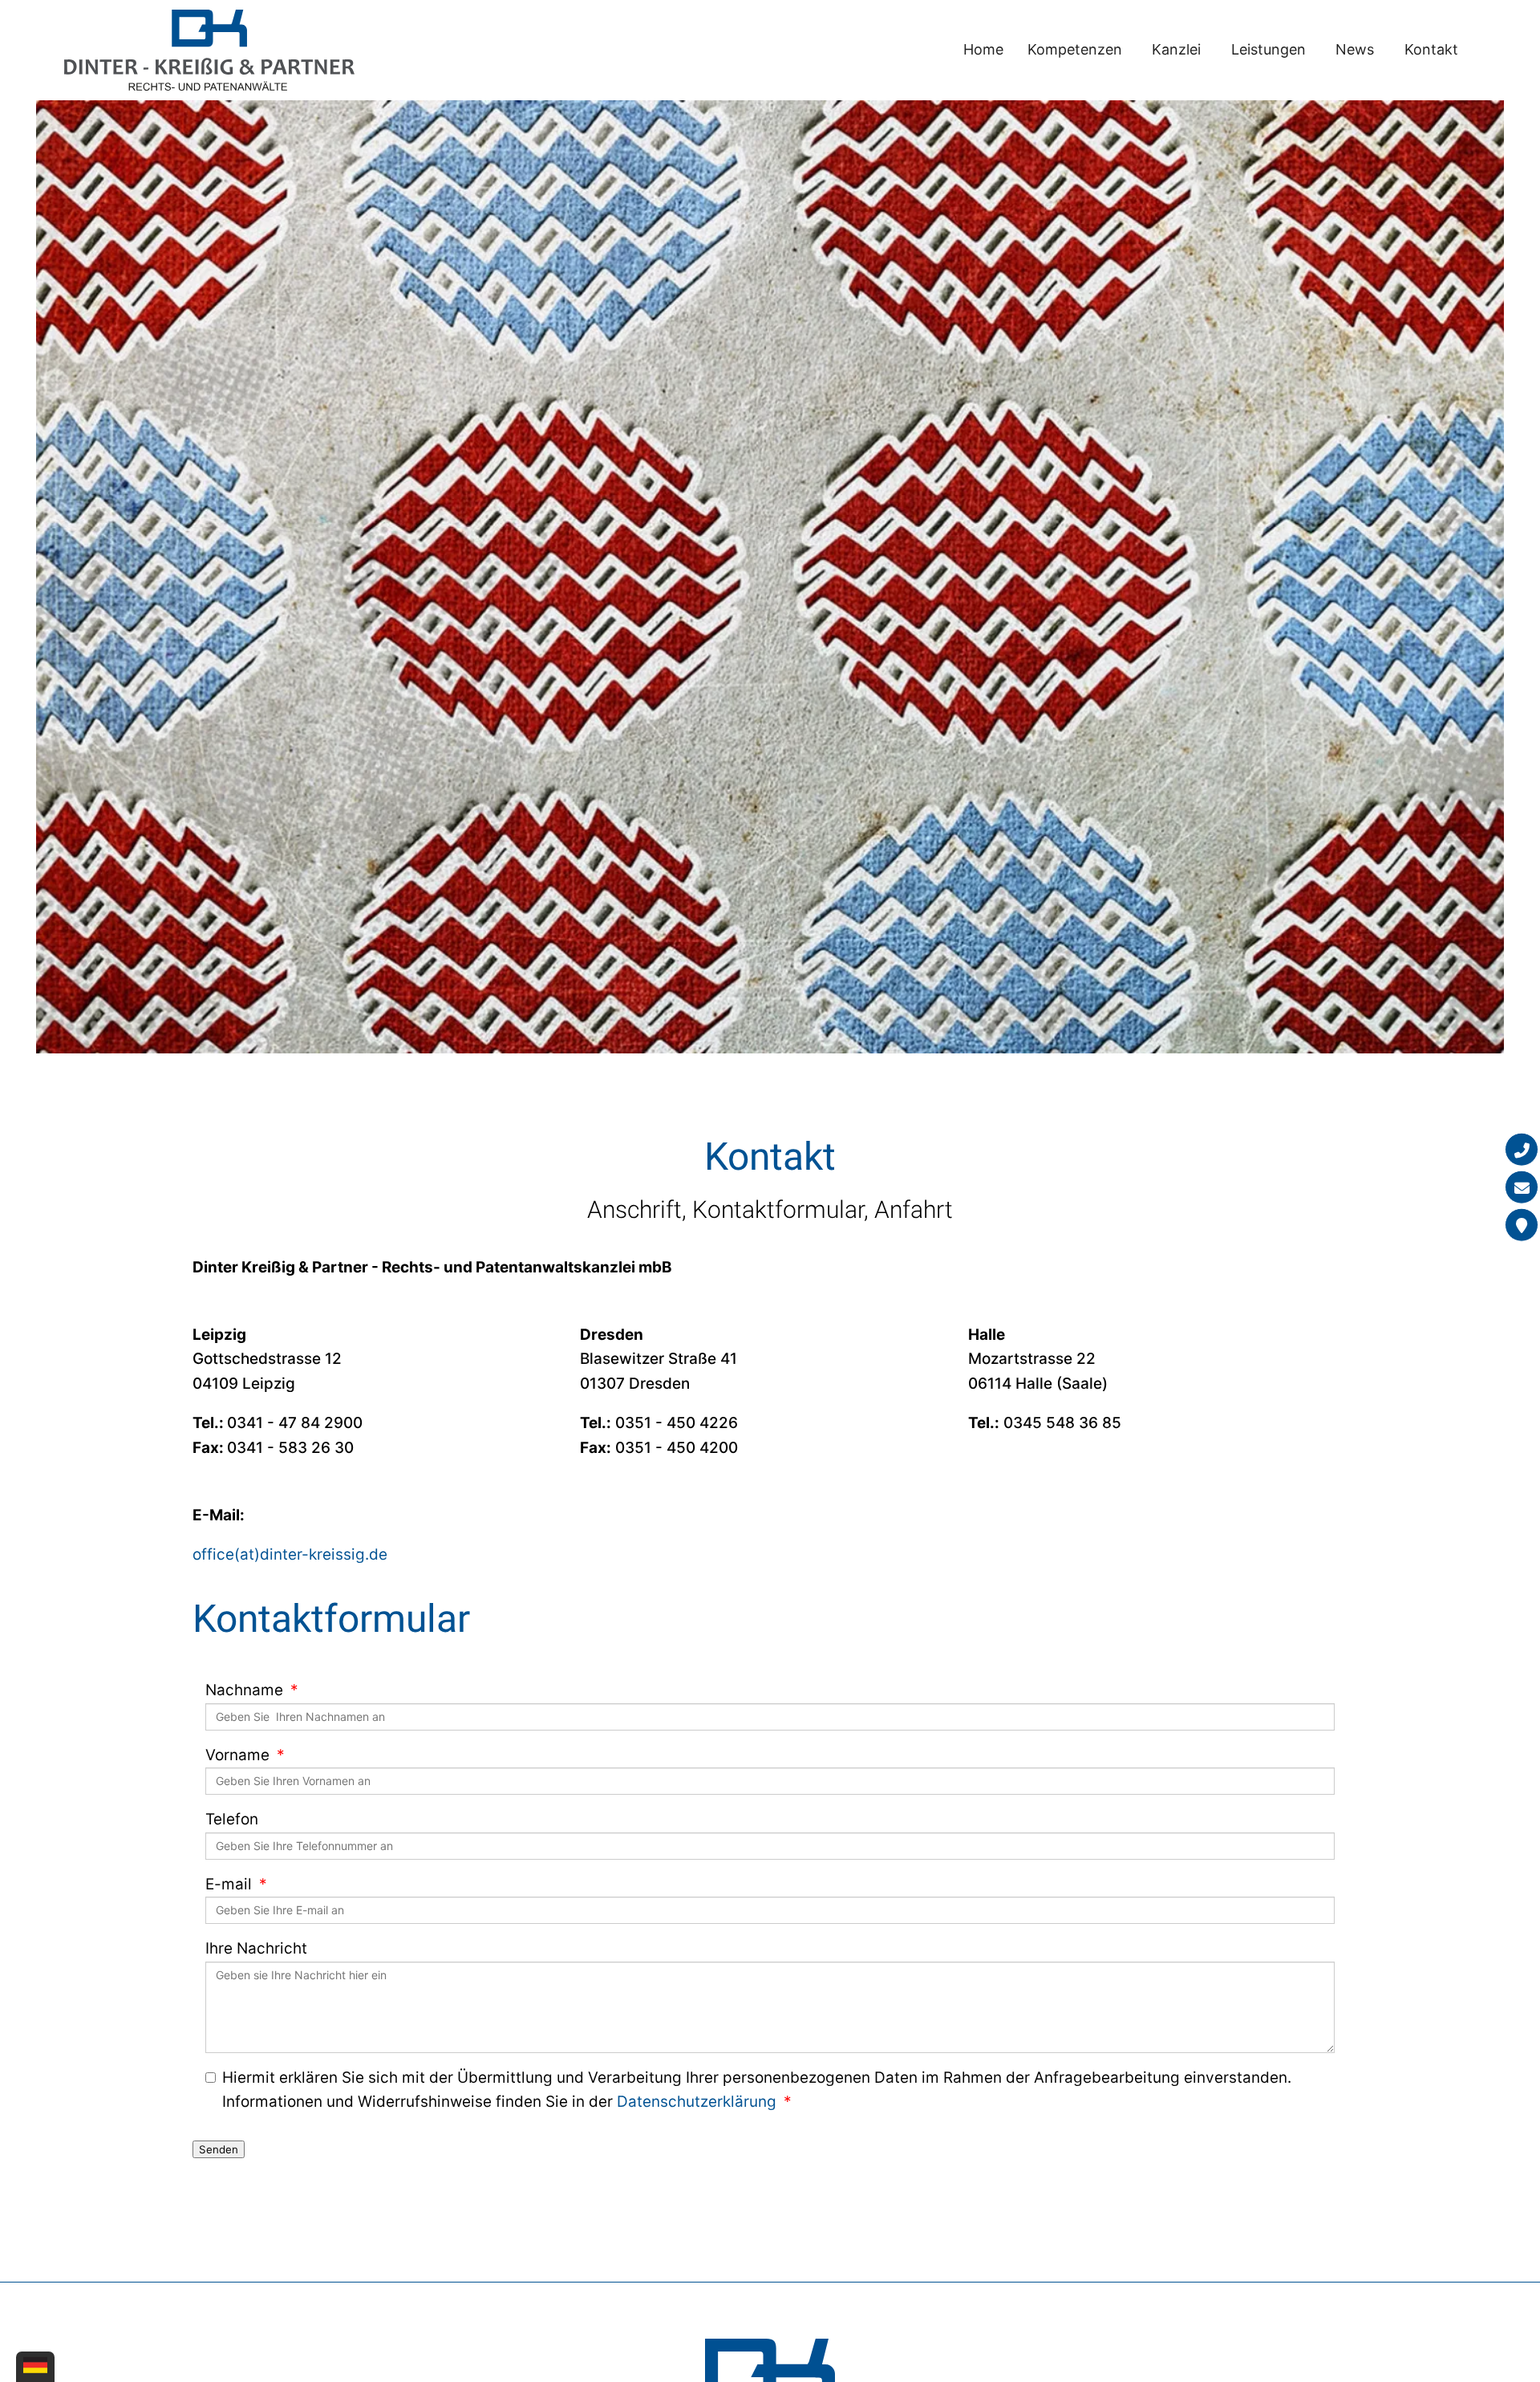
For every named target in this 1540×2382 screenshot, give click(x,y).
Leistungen (1268, 49)
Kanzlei (1176, 49)
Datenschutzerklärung (697, 2102)
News (1355, 49)
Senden (219, 2149)
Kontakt (1431, 49)
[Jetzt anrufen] (1522, 1149)
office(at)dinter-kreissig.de (290, 1554)
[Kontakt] (1522, 1224)
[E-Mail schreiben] (1522, 1187)
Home (983, 49)
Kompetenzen (1075, 49)
